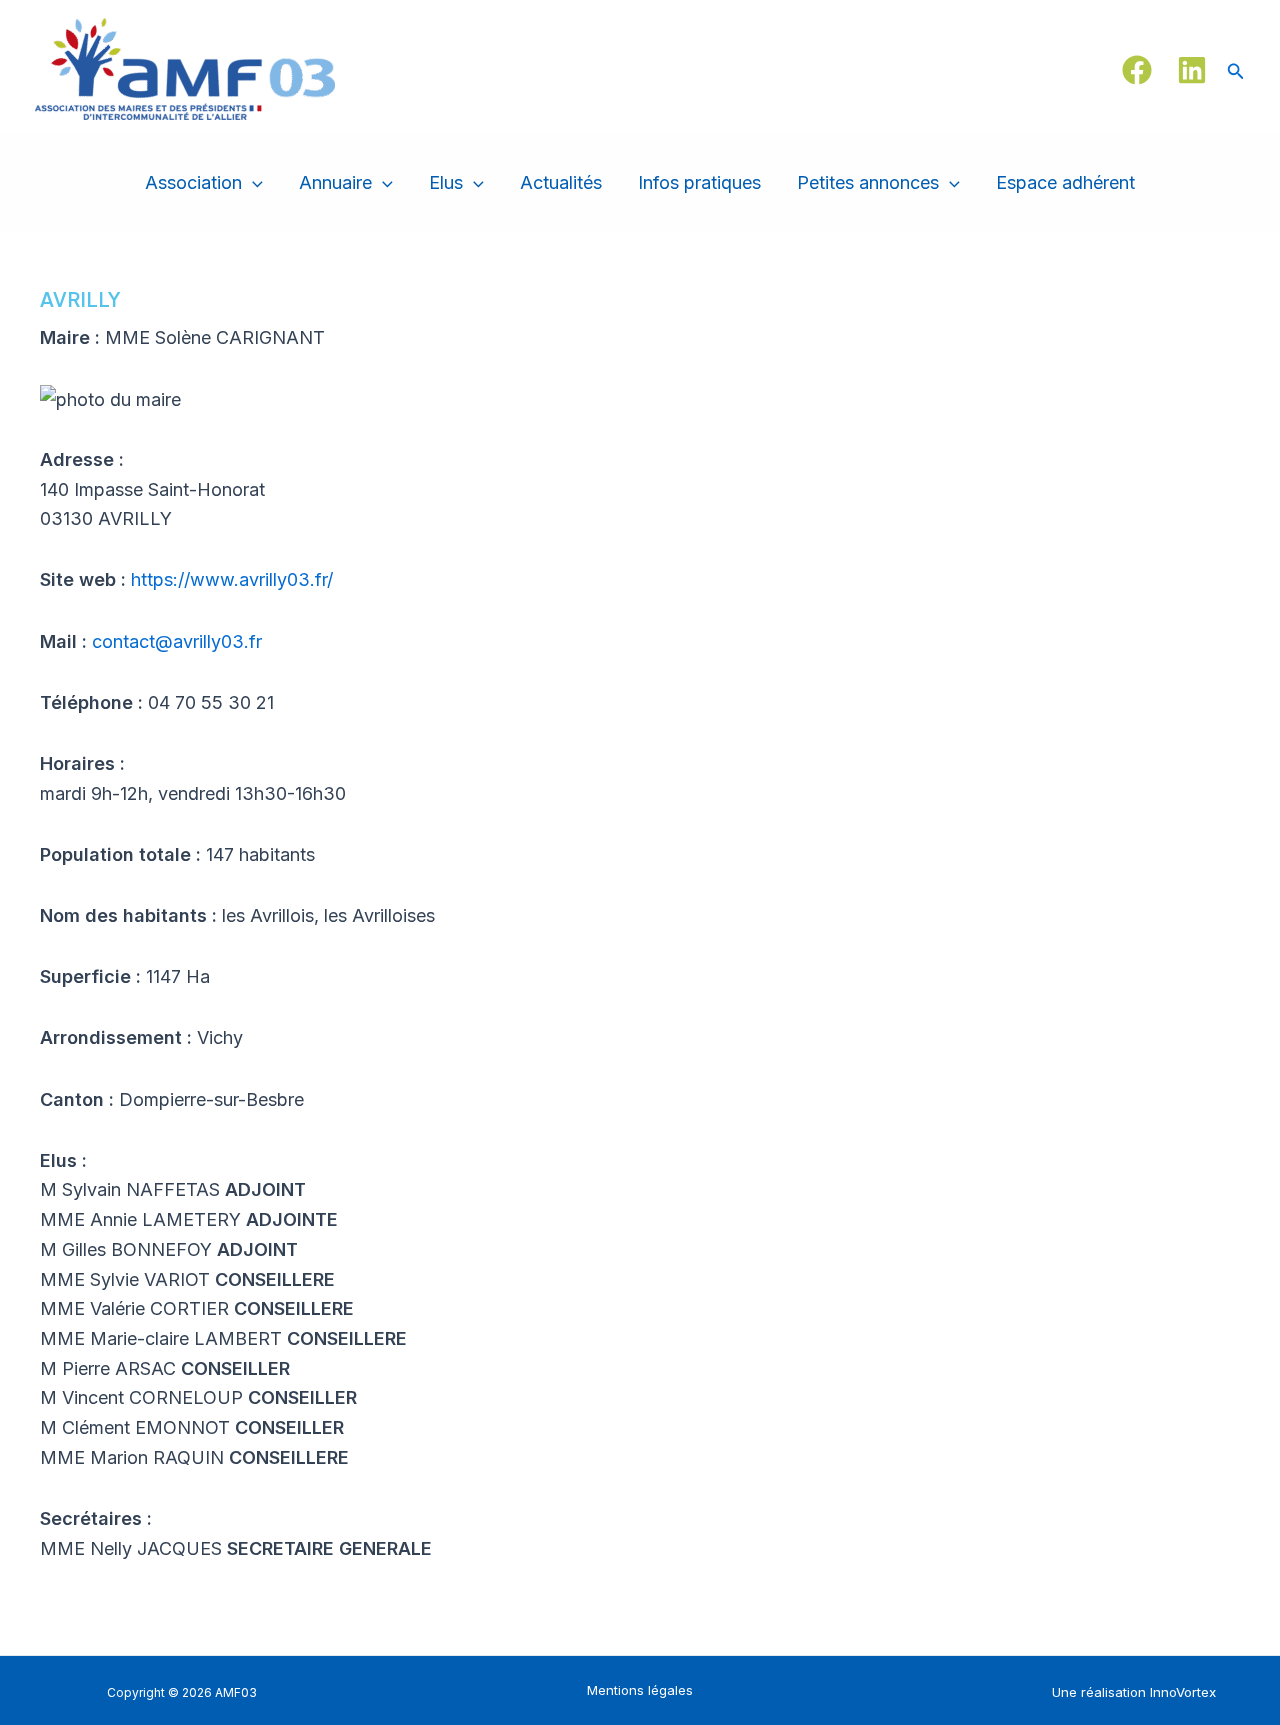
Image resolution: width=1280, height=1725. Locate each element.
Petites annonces (868, 182)
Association (193, 182)
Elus (446, 182)
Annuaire (335, 182)
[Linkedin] (1192, 70)
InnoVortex (1183, 1692)
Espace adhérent (1065, 182)
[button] (1236, 69)
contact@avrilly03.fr (177, 641)
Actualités (561, 182)
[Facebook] (1137, 70)
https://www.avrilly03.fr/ (232, 579)
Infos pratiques (699, 182)
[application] (252, 183)
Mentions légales (640, 1690)
